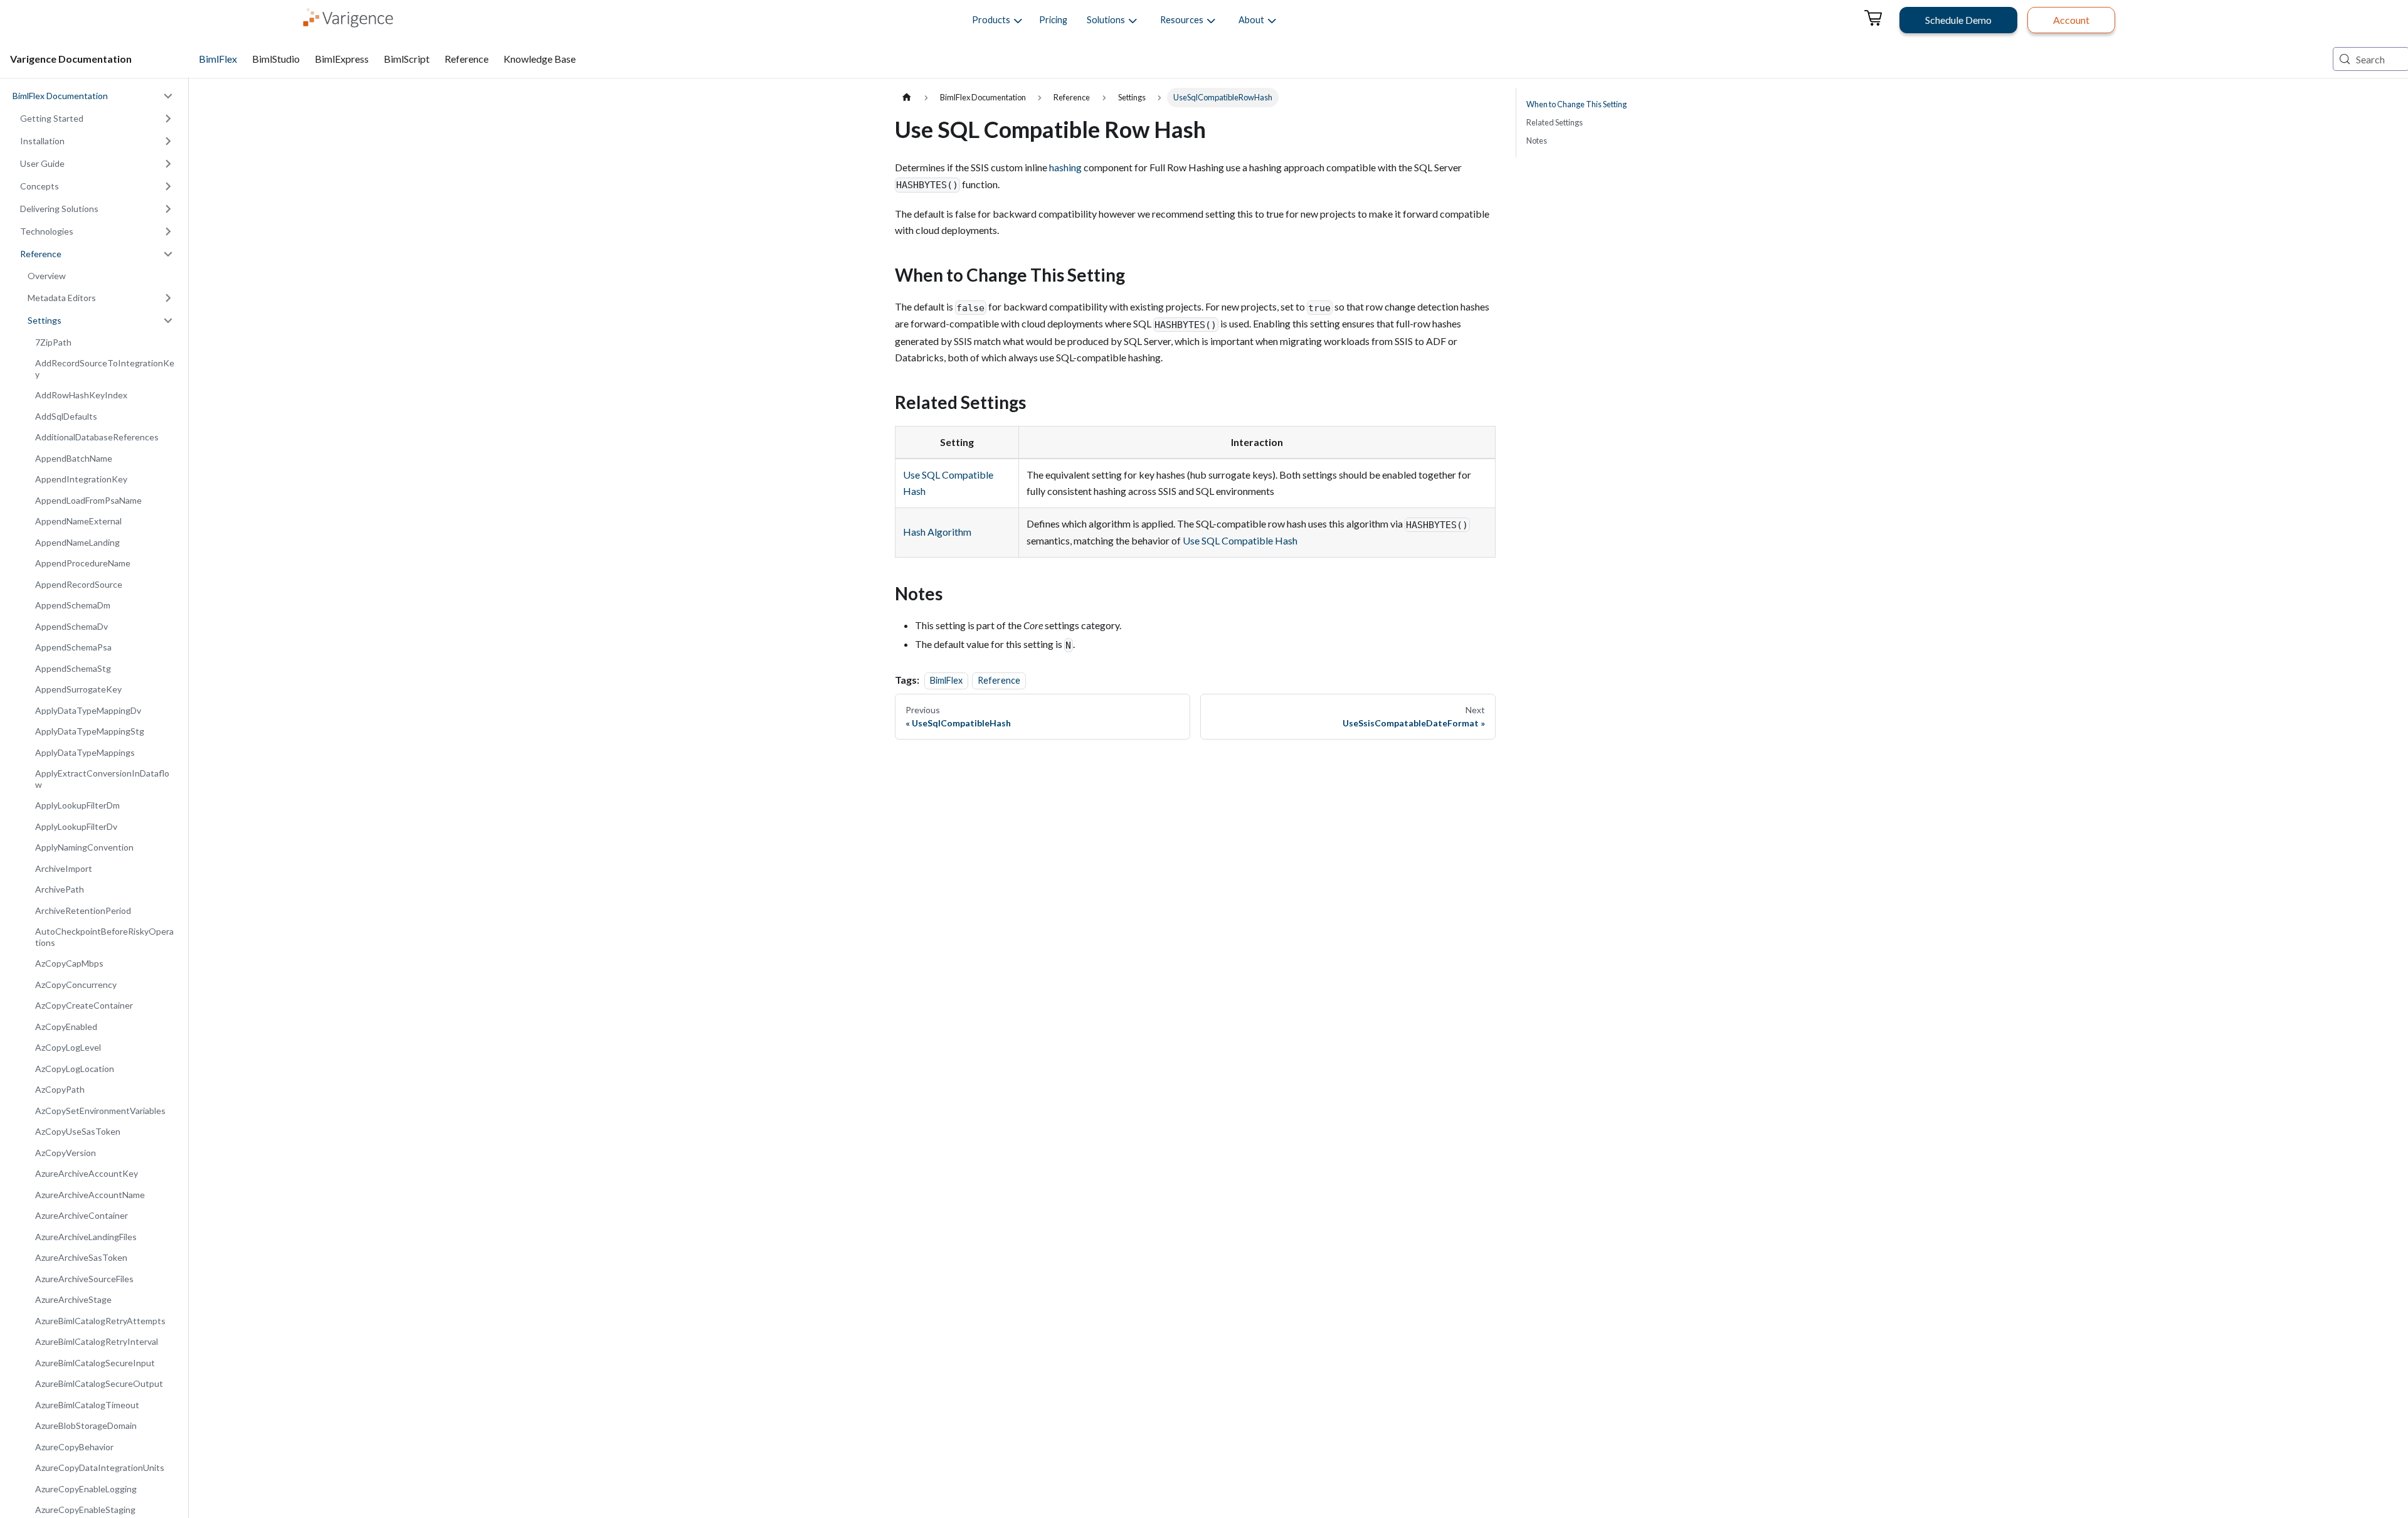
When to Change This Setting (1576, 104)
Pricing (1053, 20)
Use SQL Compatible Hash (1240, 540)
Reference (467, 59)
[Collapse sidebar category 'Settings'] (168, 321)
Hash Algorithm (937, 532)
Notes (1537, 141)
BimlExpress (342, 59)
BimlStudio (276, 59)
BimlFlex (218, 59)
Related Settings (1555, 122)
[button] (991, 20)
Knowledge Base (540, 59)
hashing (1065, 167)
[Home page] (907, 98)
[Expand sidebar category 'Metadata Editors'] (168, 298)
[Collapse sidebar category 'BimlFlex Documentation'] (168, 96)
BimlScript (407, 59)
